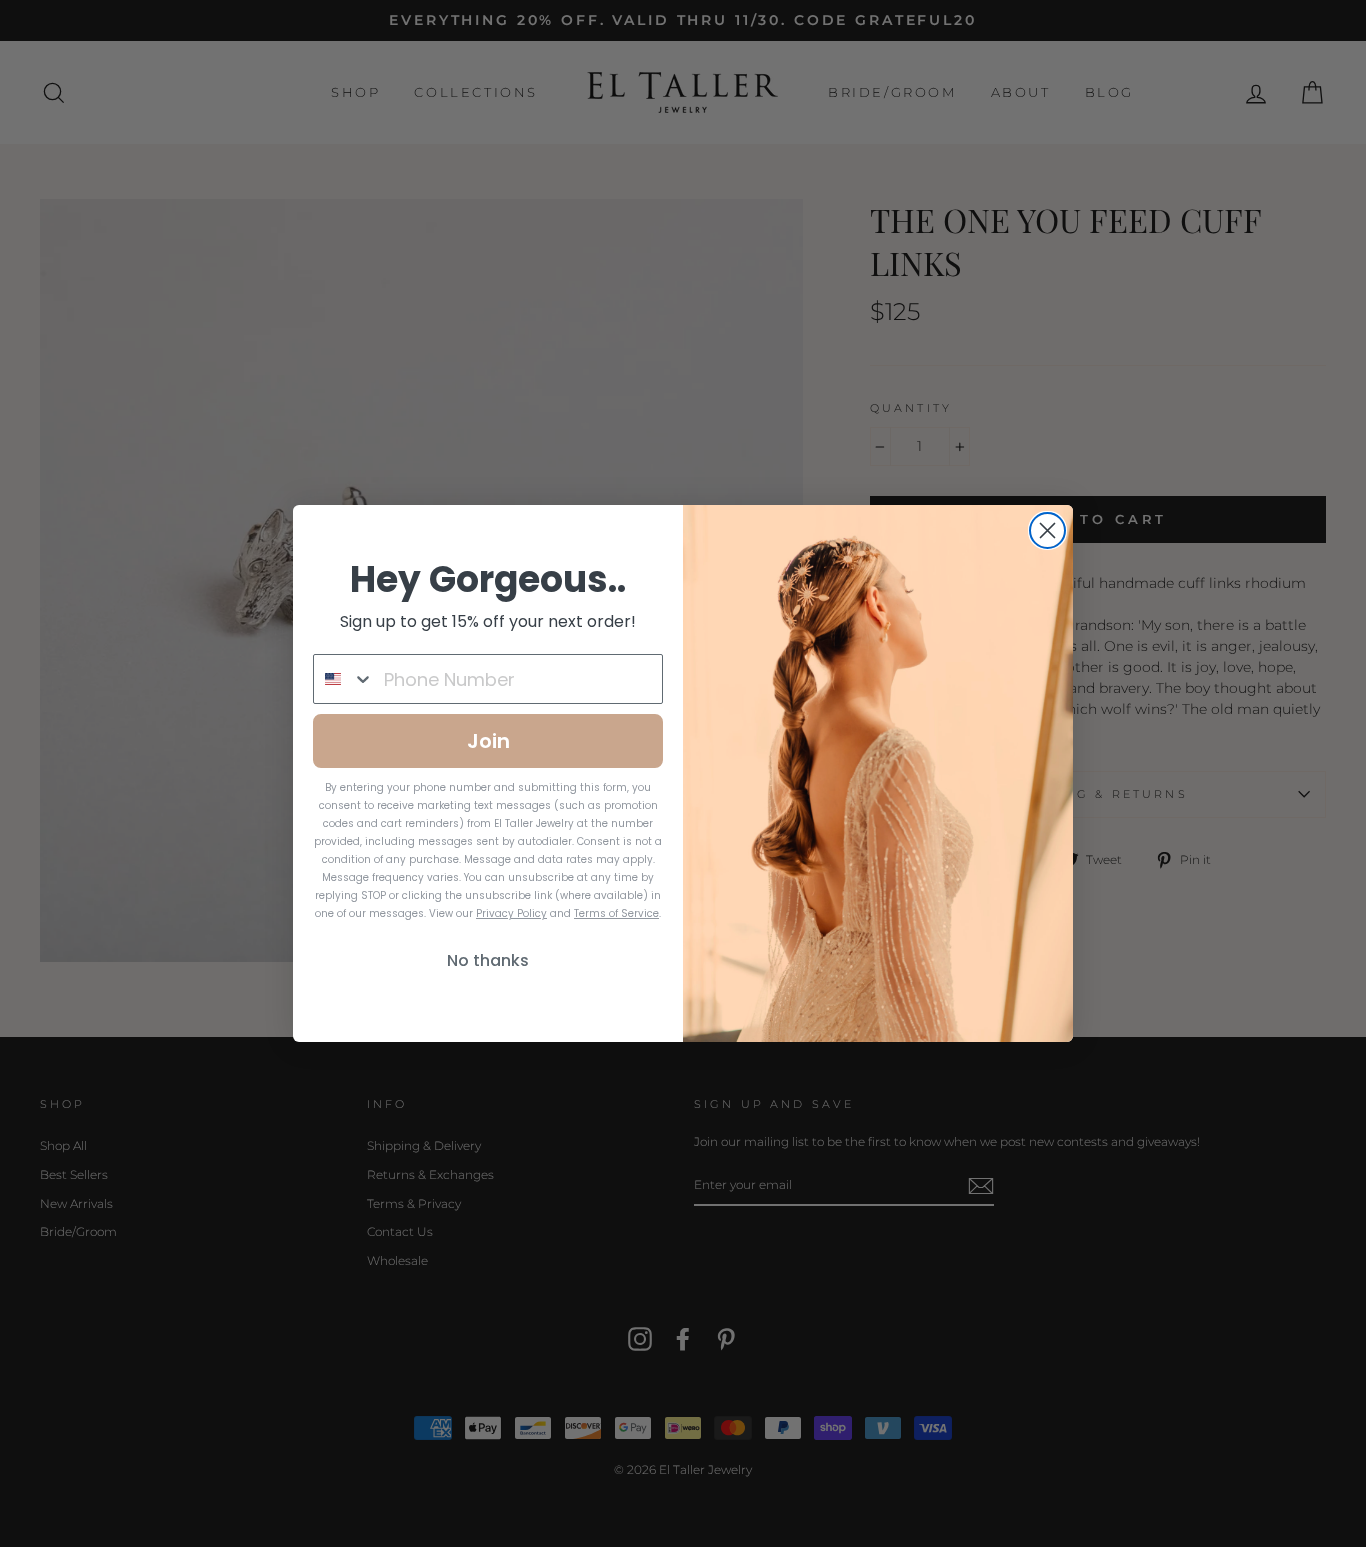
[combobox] (344, 679)
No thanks (488, 960)
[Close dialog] (1047, 530)
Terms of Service (616, 913)
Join (488, 741)
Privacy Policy (511, 913)
